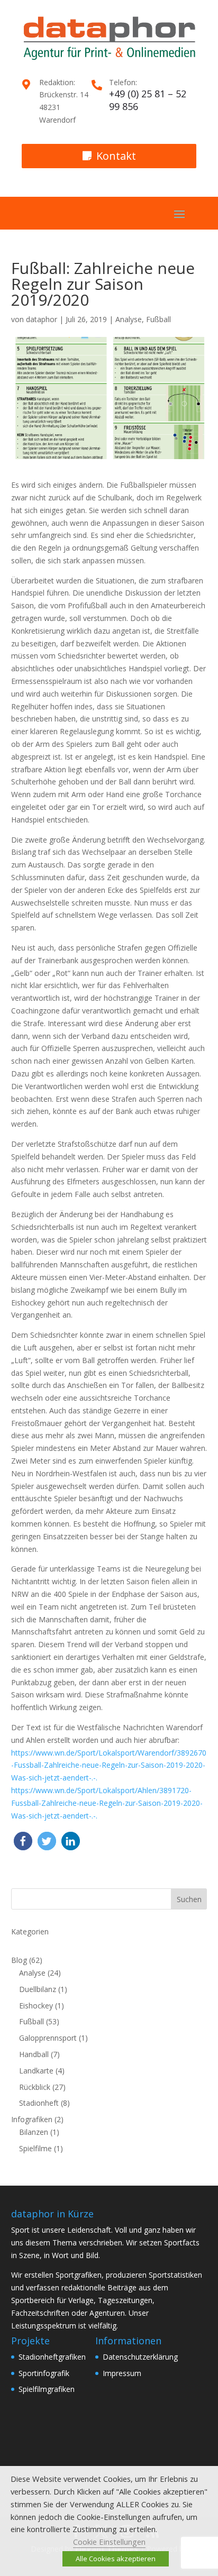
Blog (19, 1960)
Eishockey (36, 2006)
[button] (23, 1841)
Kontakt (116, 156)
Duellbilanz (38, 1989)
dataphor (42, 319)
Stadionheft (39, 2103)
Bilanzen (34, 2132)
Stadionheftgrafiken (52, 2357)
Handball (34, 2054)
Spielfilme (35, 2148)
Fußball (158, 319)
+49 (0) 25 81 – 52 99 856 (148, 100)
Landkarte (36, 2071)
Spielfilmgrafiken (47, 2389)
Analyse (129, 319)
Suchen (189, 1899)
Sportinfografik (44, 2373)
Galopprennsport (48, 2038)
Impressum (122, 2373)
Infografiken (32, 2119)
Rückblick (35, 2087)
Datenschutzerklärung (140, 2357)
